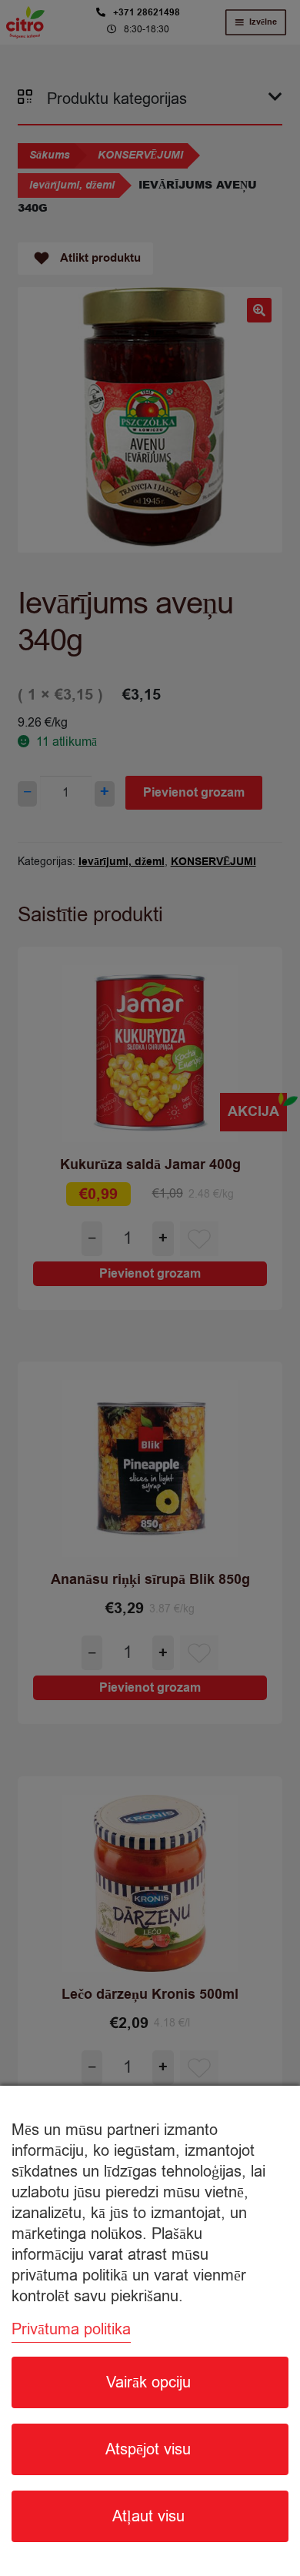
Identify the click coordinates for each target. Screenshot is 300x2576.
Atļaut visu (148, 2516)
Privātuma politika (71, 2329)
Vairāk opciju (148, 2382)
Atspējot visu (148, 2449)
